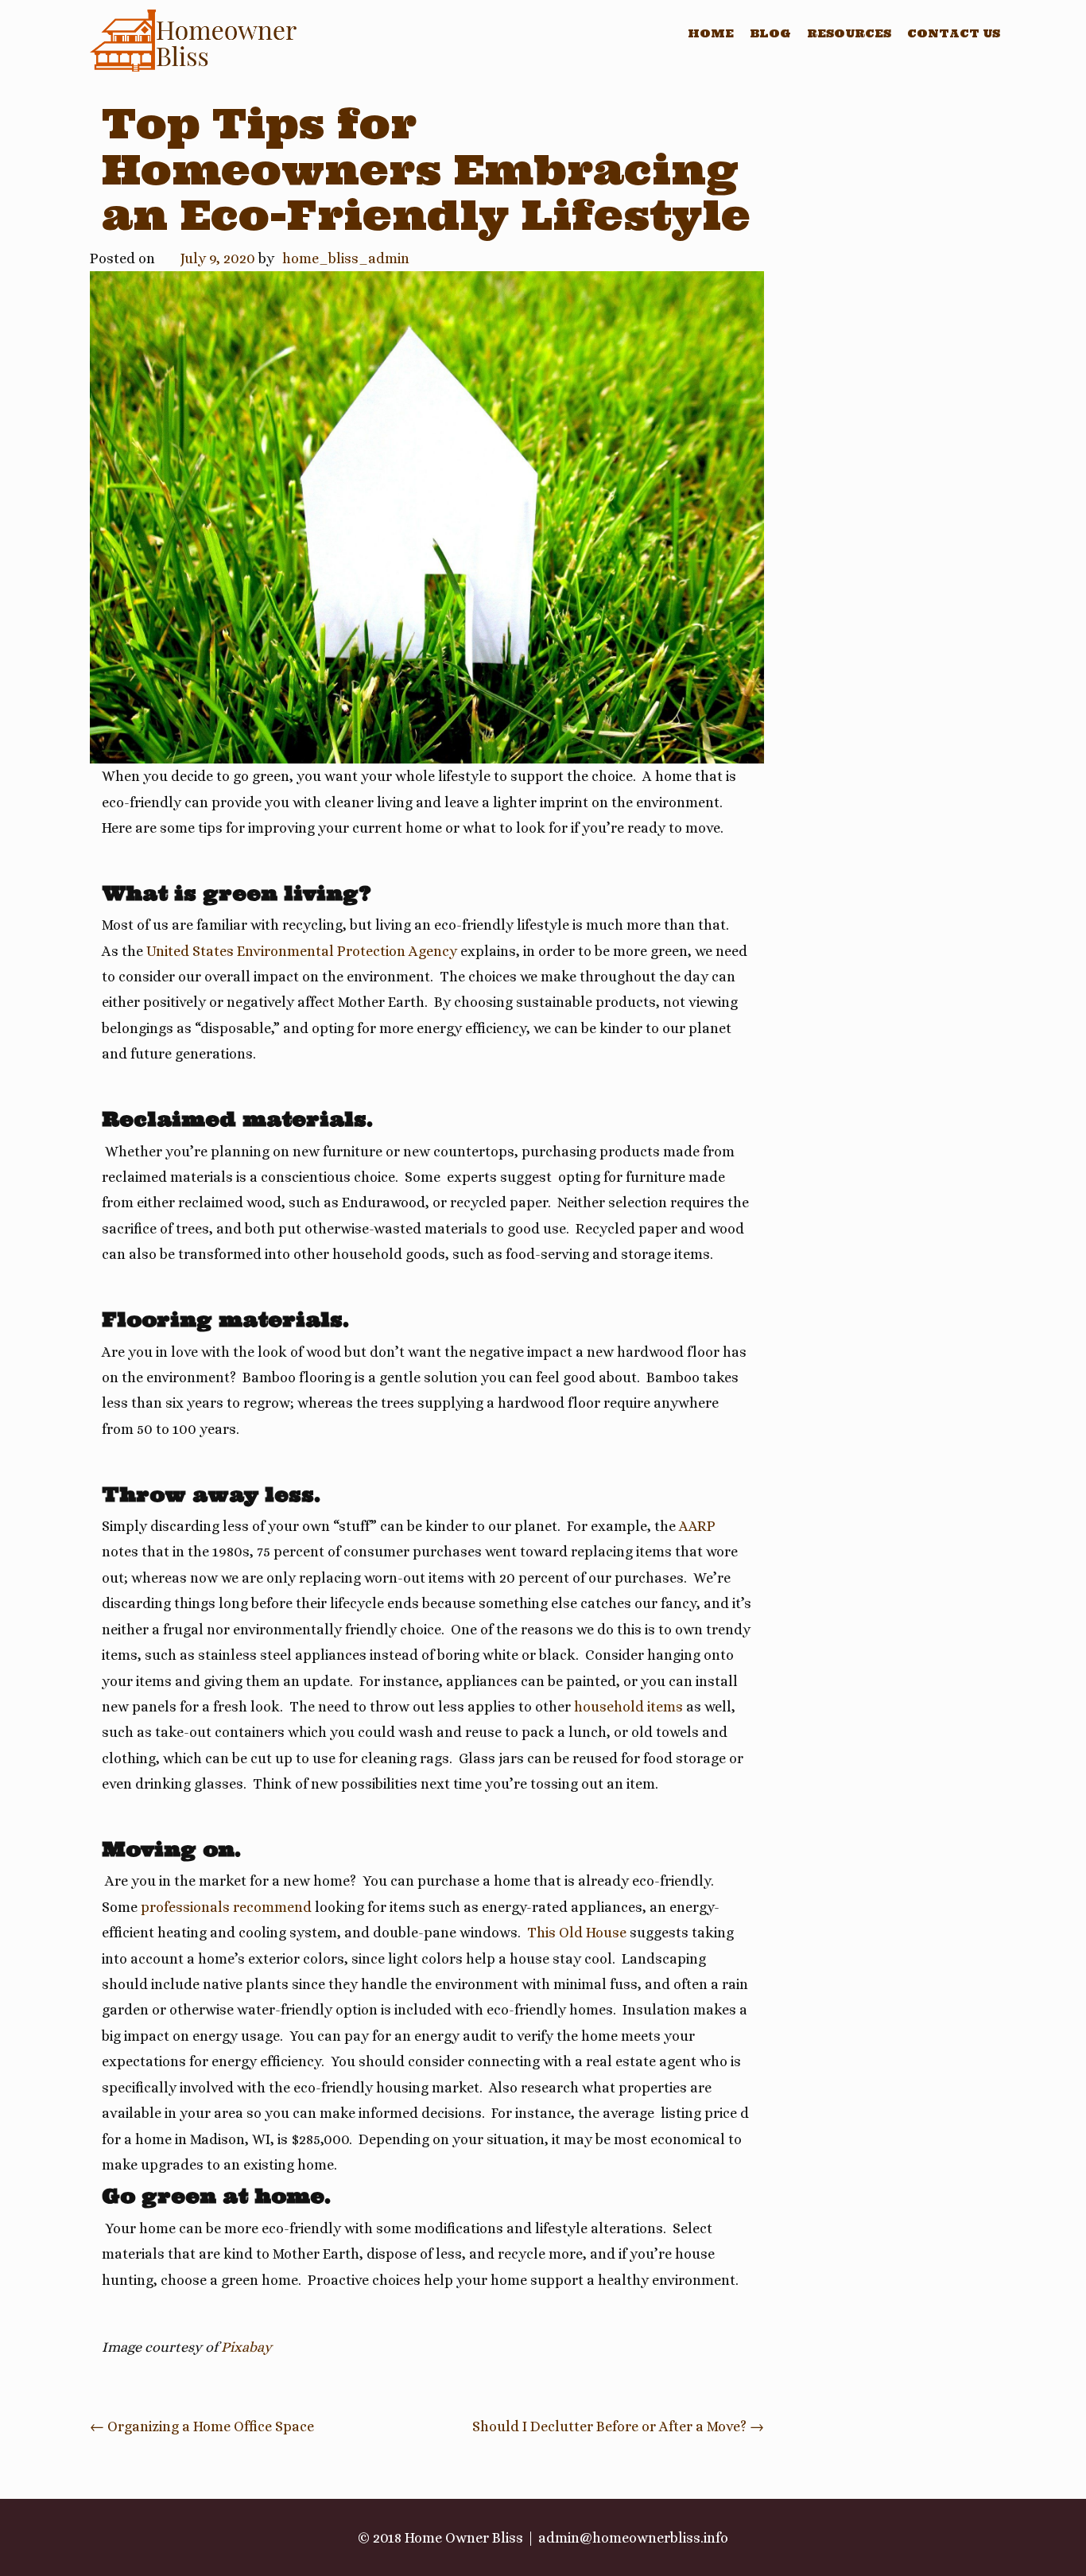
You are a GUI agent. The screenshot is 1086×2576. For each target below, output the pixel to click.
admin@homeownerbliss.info (633, 2538)
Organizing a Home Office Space (202, 2426)
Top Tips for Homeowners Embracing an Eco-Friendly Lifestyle (426, 169)
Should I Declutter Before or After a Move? (618, 2426)
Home (711, 33)
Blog (770, 33)
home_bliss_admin (346, 258)
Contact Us (954, 33)
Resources (849, 33)
